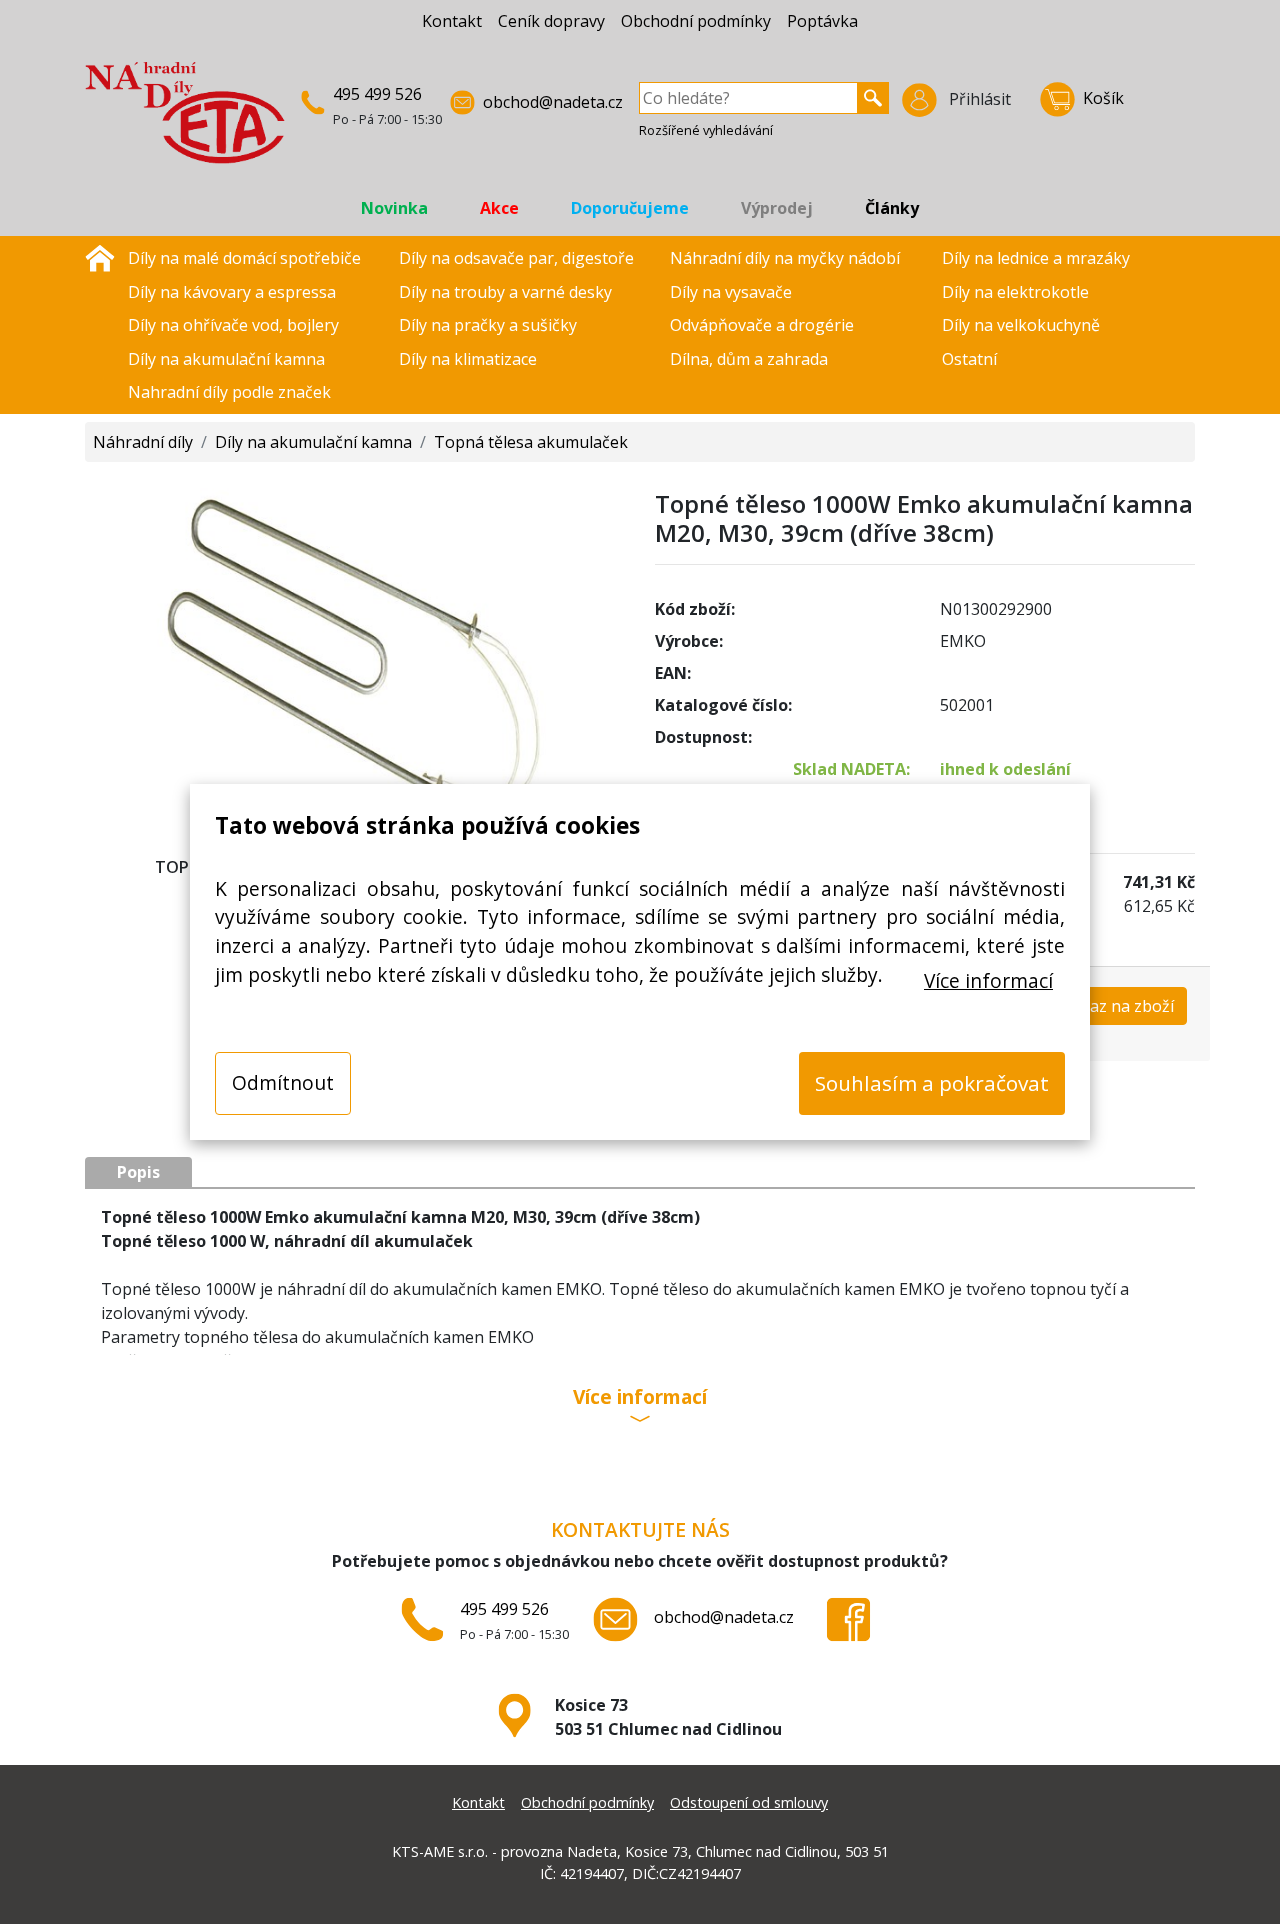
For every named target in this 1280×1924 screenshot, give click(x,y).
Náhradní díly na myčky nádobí (785, 258)
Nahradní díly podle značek (229, 392)
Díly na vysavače (731, 292)
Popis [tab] (138, 1172)
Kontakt (452, 21)
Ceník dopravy (551, 21)
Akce (499, 208)
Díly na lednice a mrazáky (1036, 258)
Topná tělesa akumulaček (531, 442)
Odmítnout (283, 1082)
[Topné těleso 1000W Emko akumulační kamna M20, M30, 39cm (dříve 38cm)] (355, 652)
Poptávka (822, 21)
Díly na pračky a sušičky (488, 325)
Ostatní (969, 359)
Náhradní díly (143, 442)
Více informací (988, 980)
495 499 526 (377, 94)
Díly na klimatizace (468, 359)
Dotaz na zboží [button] (1118, 1006)
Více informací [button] (640, 1398)
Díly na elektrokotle (1015, 292)
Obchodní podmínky (696, 21)
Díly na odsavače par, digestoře (516, 258)
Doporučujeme (630, 208)
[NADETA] (185, 121)
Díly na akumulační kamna (226, 359)
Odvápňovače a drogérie (762, 325)
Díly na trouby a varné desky (505, 292)
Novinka (394, 208)
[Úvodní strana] (100, 256)
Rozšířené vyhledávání (706, 130)
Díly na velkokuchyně (1021, 325)
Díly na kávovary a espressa (232, 292)
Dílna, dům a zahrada (749, 359)
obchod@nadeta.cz (553, 102)
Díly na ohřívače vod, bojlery (233, 325)
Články (892, 208)
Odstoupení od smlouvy (749, 1802)
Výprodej (777, 208)
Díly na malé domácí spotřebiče (244, 258)
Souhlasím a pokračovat (932, 1083)
